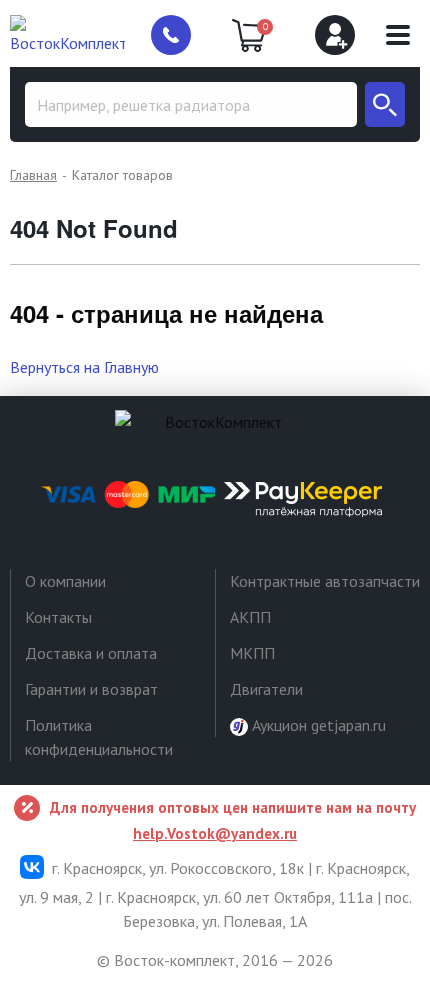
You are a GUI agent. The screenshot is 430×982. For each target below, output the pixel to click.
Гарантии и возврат (91, 689)
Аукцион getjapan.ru (317, 725)
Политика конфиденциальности (99, 737)
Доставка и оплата (91, 653)
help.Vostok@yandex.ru (215, 833)
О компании (65, 581)
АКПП (250, 617)
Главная (33, 175)
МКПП (252, 653)
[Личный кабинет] (335, 35)
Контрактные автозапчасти (325, 581)
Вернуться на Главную (84, 367)
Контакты (58, 617)
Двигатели (266, 689)
